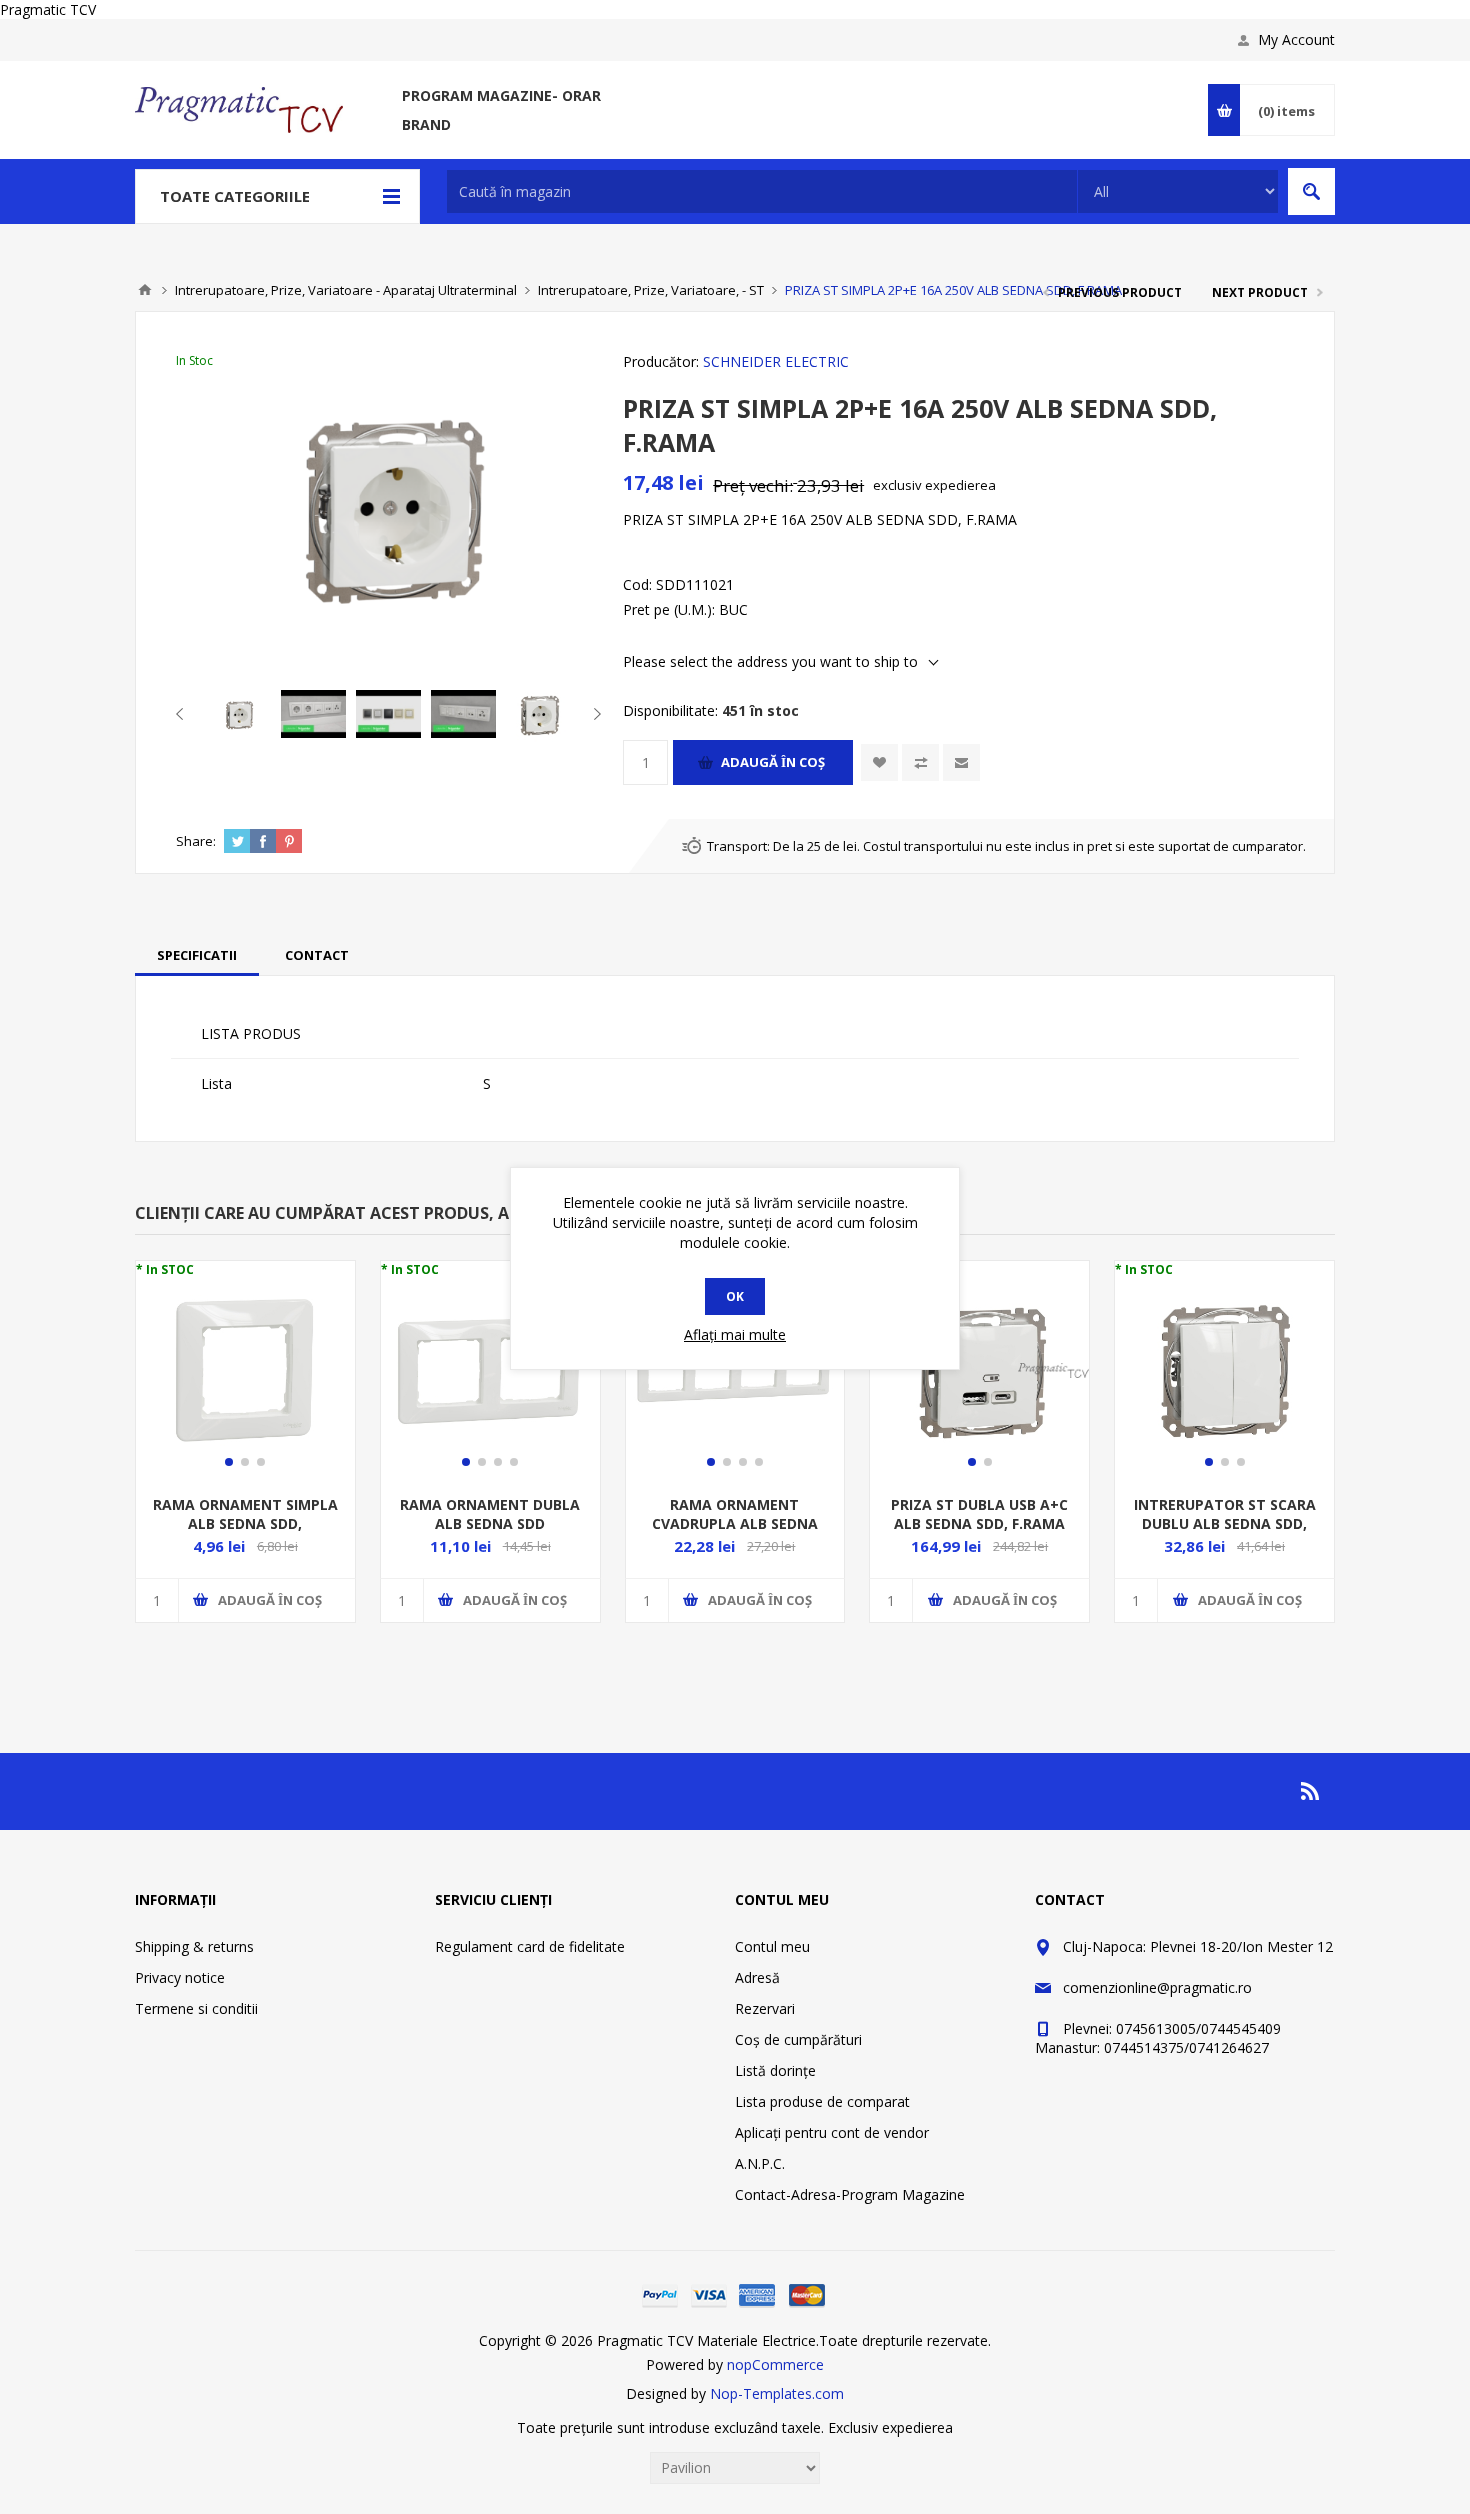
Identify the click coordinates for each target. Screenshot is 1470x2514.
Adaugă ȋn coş (773, 762)
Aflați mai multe (735, 1334)
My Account (1296, 39)
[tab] (197, 955)
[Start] (145, 290)
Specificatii (197, 955)
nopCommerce (775, 2364)
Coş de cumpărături (798, 2039)
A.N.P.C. (760, 2163)
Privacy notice (180, 1977)
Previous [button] (183, 714)
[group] (245, 1370)
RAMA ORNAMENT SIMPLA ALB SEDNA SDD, (245, 1514)
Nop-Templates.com (777, 2393)
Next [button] (593, 714)
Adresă (757, 1977)
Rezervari (765, 2008)
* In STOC (165, 1269)
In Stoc (194, 360)
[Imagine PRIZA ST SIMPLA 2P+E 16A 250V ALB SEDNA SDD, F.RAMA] (238, 714)
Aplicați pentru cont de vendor (832, 2132)
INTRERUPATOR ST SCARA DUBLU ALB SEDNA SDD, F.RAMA (1225, 1523)
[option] (238, 714)
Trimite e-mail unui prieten (961, 762)
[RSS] (1311, 1791)
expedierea (960, 485)
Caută (1311, 191)
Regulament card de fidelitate (530, 1946)
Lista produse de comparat (822, 2101)
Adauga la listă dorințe (879, 762)
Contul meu (772, 1946)
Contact (317, 955)
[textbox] (762, 191)
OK (735, 1296)
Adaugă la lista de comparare (920, 762)
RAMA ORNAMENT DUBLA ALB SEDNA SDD (490, 1514)
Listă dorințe (775, 2070)
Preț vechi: (753, 485)
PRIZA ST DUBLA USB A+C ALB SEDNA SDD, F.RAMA (979, 1514)
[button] (229, 1462)
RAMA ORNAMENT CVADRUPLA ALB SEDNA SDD (735, 1523)
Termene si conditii (196, 2008)
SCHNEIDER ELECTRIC (776, 361)
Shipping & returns (194, 1946)
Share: (196, 841)
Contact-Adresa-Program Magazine (850, 2194)
